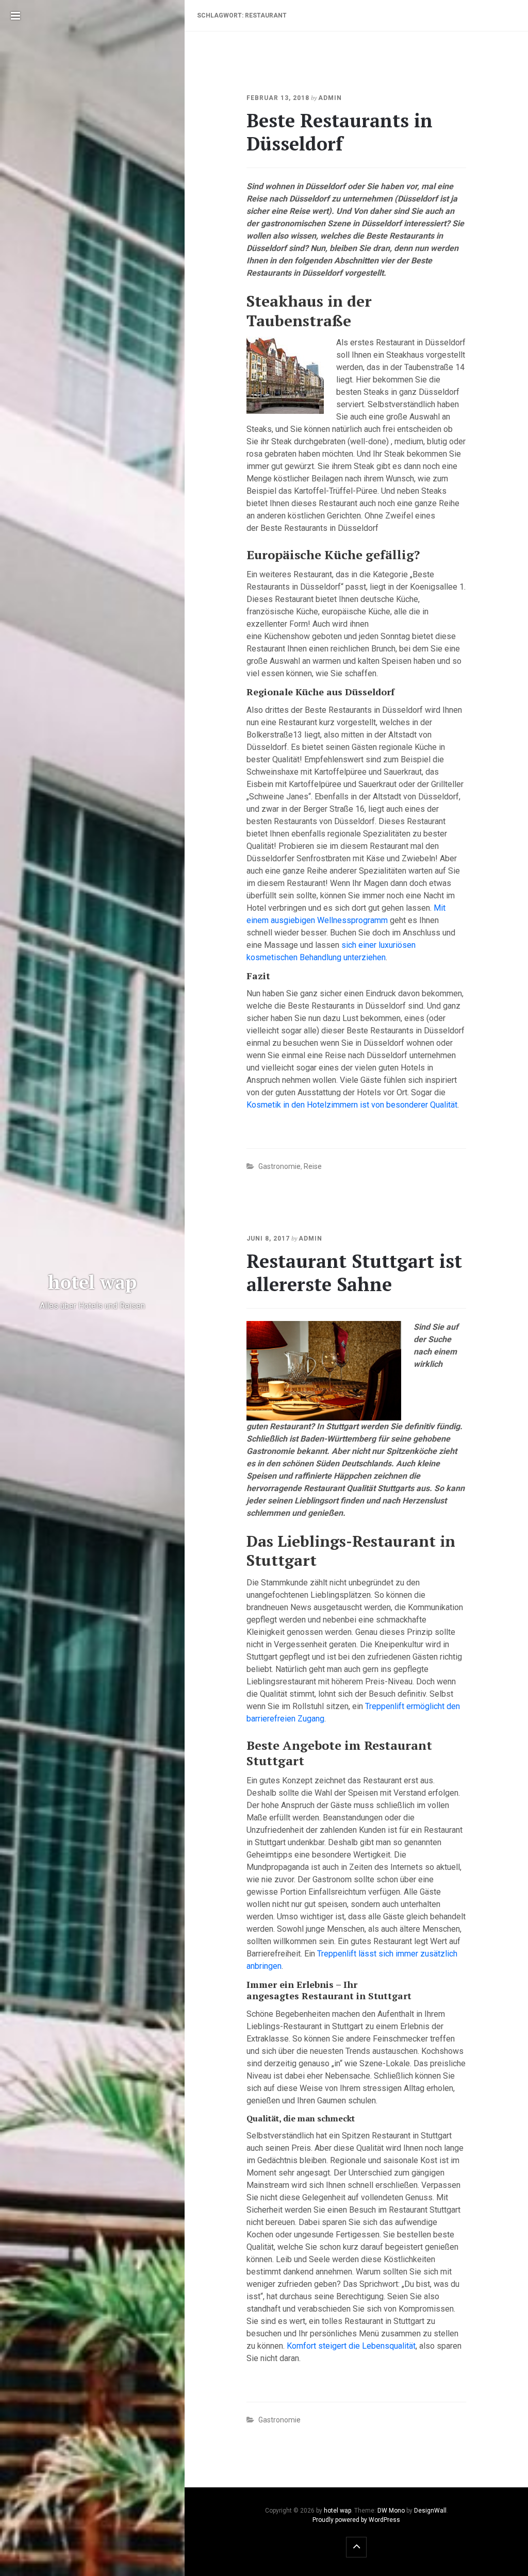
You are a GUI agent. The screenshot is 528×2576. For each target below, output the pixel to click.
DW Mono (391, 2511)
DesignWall (430, 2511)
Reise (313, 1166)
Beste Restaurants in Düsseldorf (340, 132)
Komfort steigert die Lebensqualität (351, 2346)
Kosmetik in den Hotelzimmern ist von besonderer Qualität (352, 1105)
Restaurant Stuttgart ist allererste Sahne (354, 1273)
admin (330, 98)
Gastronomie (279, 1166)
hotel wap (337, 2511)
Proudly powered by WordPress (356, 2520)
